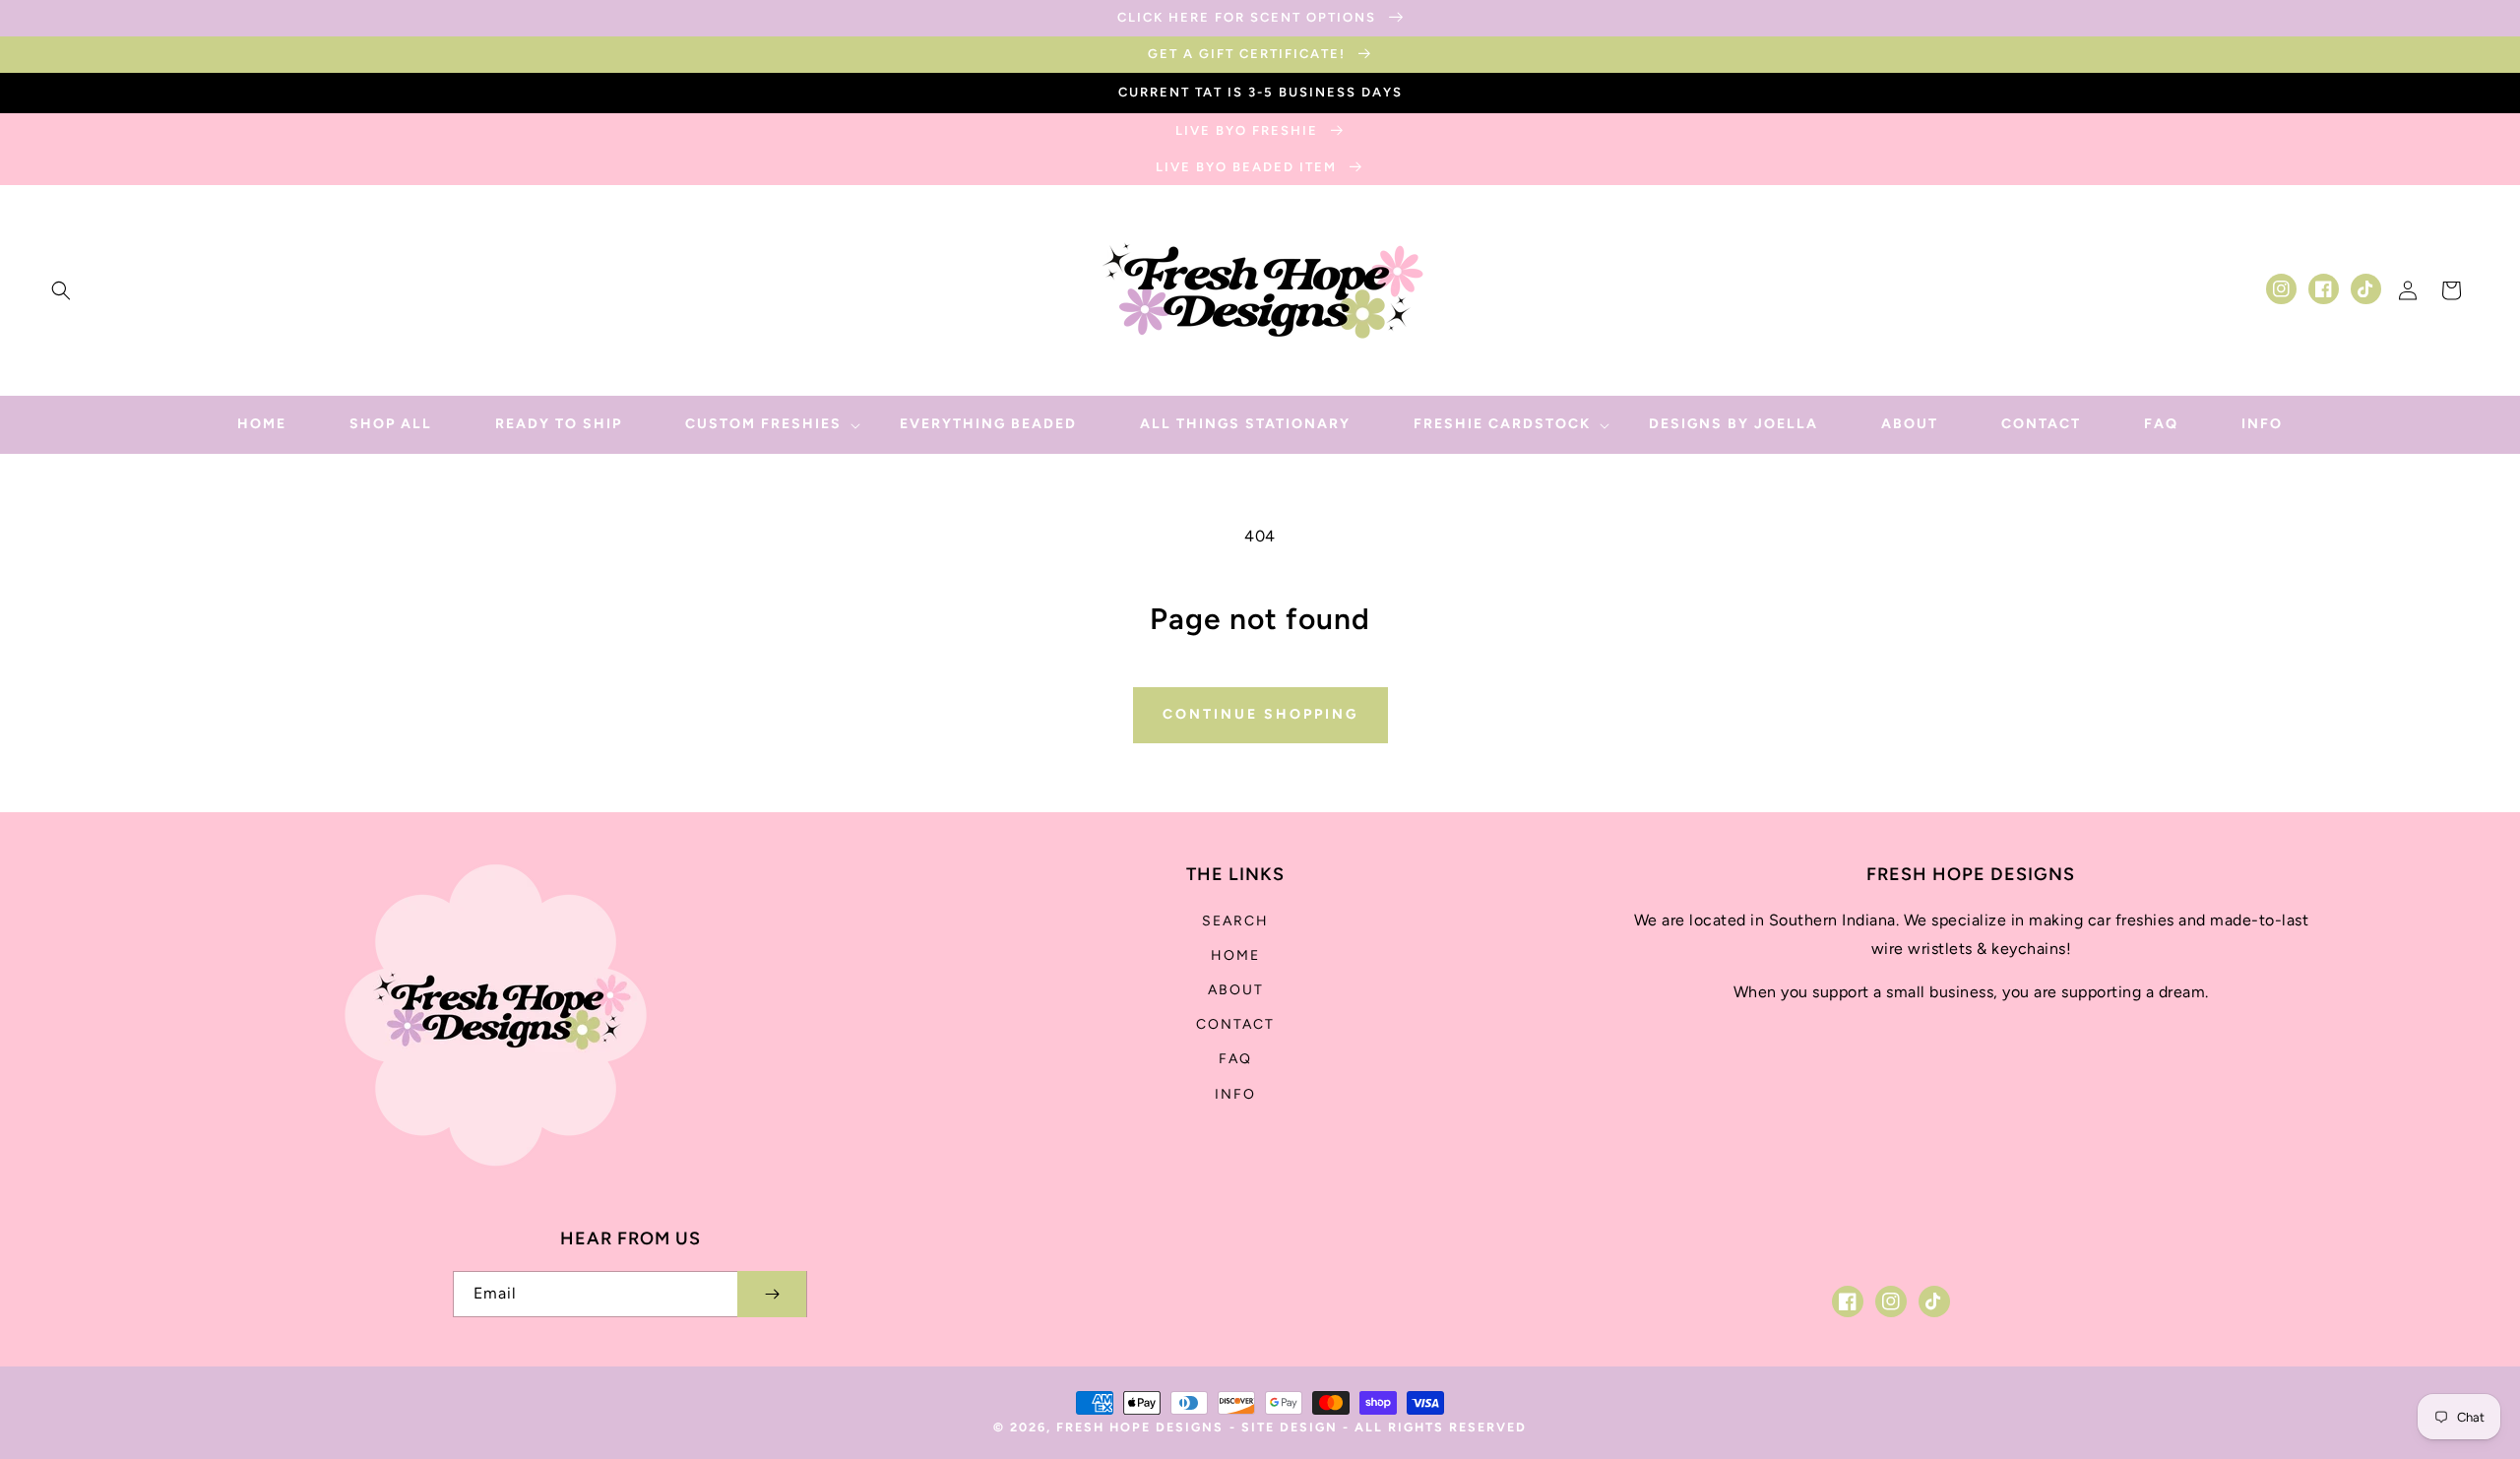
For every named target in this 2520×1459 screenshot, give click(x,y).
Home (1235, 955)
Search (1235, 921)
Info (1235, 1094)
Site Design (1290, 1427)
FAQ (1235, 1059)
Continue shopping (1260, 714)
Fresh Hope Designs (1140, 1427)
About (1236, 990)
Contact (1235, 1024)
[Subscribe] (772, 1294)
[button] (61, 290)
